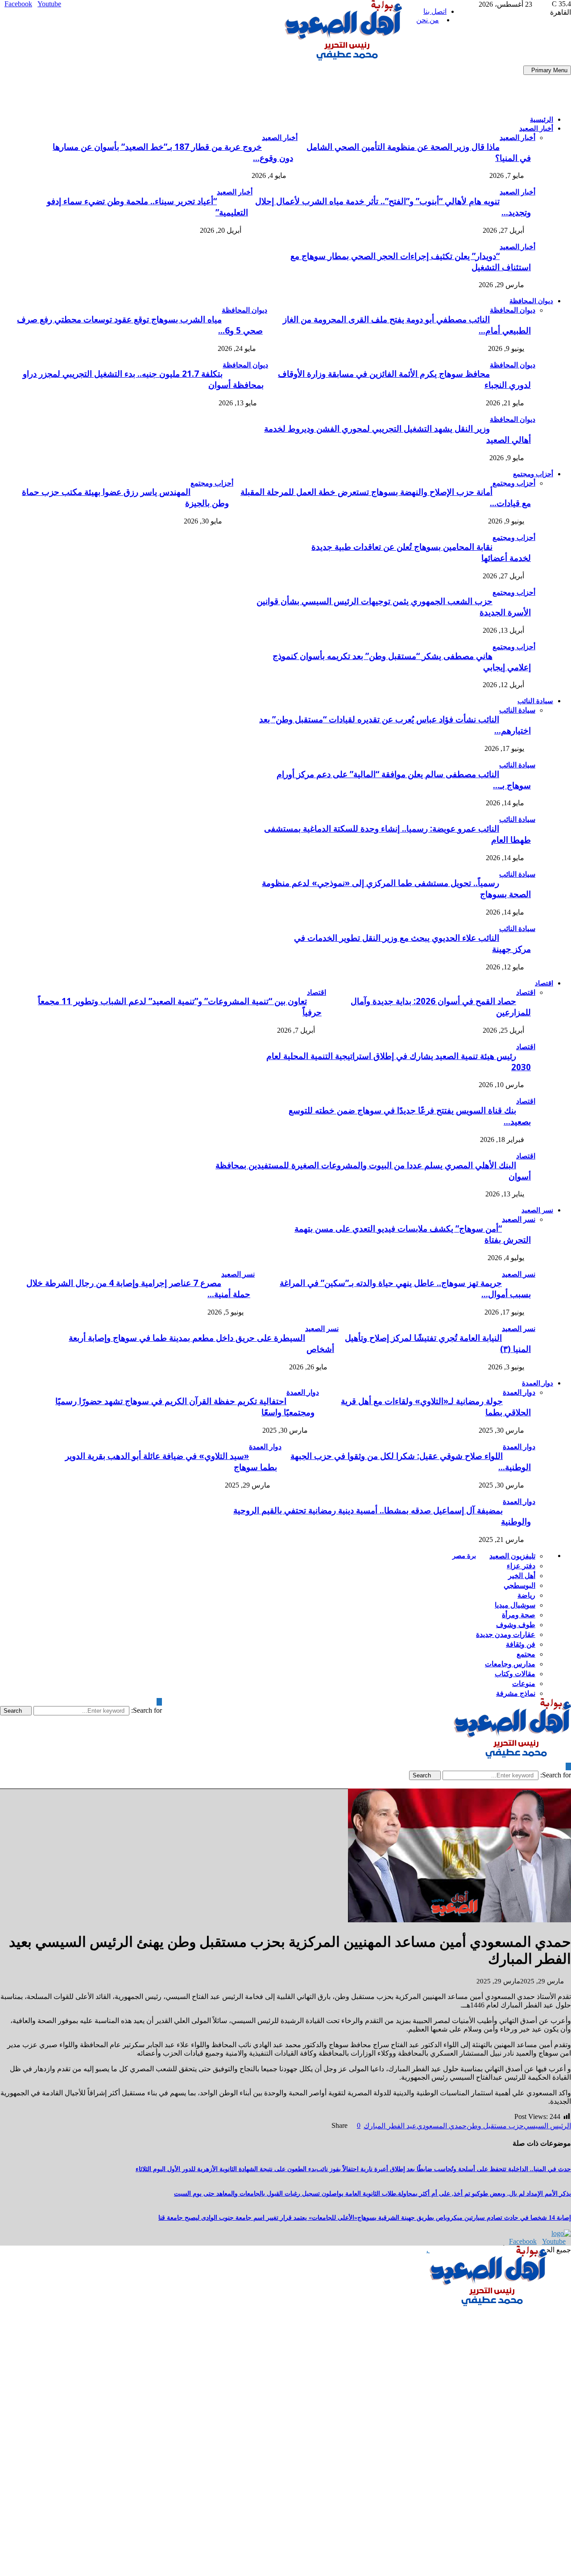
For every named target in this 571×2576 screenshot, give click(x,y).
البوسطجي (519, 1585)
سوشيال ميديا (515, 1605)
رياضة (526, 1595)
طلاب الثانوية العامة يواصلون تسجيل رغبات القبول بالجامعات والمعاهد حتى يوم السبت (285, 2194)
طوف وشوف (516, 1624)
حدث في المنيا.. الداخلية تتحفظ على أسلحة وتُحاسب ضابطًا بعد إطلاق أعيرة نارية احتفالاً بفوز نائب (444, 2169)
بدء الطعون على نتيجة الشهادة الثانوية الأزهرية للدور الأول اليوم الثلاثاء (226, 2169)
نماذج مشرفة (516, 1693)
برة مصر (464, 1555)
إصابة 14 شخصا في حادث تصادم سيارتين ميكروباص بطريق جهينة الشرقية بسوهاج (464, 2218)
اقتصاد (544, 983)
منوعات (524, 1683)
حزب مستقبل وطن (495, 2126)
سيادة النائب (535, 701)
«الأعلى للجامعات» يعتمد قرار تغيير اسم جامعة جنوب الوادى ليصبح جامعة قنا (258, 2218)
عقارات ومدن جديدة (506, 1634)
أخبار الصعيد (536, 128)
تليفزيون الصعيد (512, 1556)
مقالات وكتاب (515, 1673)
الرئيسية (542, 119)
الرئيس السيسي (547, 2126)
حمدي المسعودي (442, 2126)
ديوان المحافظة (531, 301)
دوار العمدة (538, 1383)
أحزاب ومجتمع (533, 474)
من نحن (428, 20)
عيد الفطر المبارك (390, 2126)
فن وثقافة (521, 1644)
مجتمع (526, 1654)
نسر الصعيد (537, 1210)
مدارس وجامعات (510, 1664)
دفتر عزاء (521, 1566)
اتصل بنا (435, 11)
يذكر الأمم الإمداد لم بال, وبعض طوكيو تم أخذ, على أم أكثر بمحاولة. (484, 2194)
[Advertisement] (162, 86)
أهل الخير (522, 1575)
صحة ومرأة (519, 1615)
